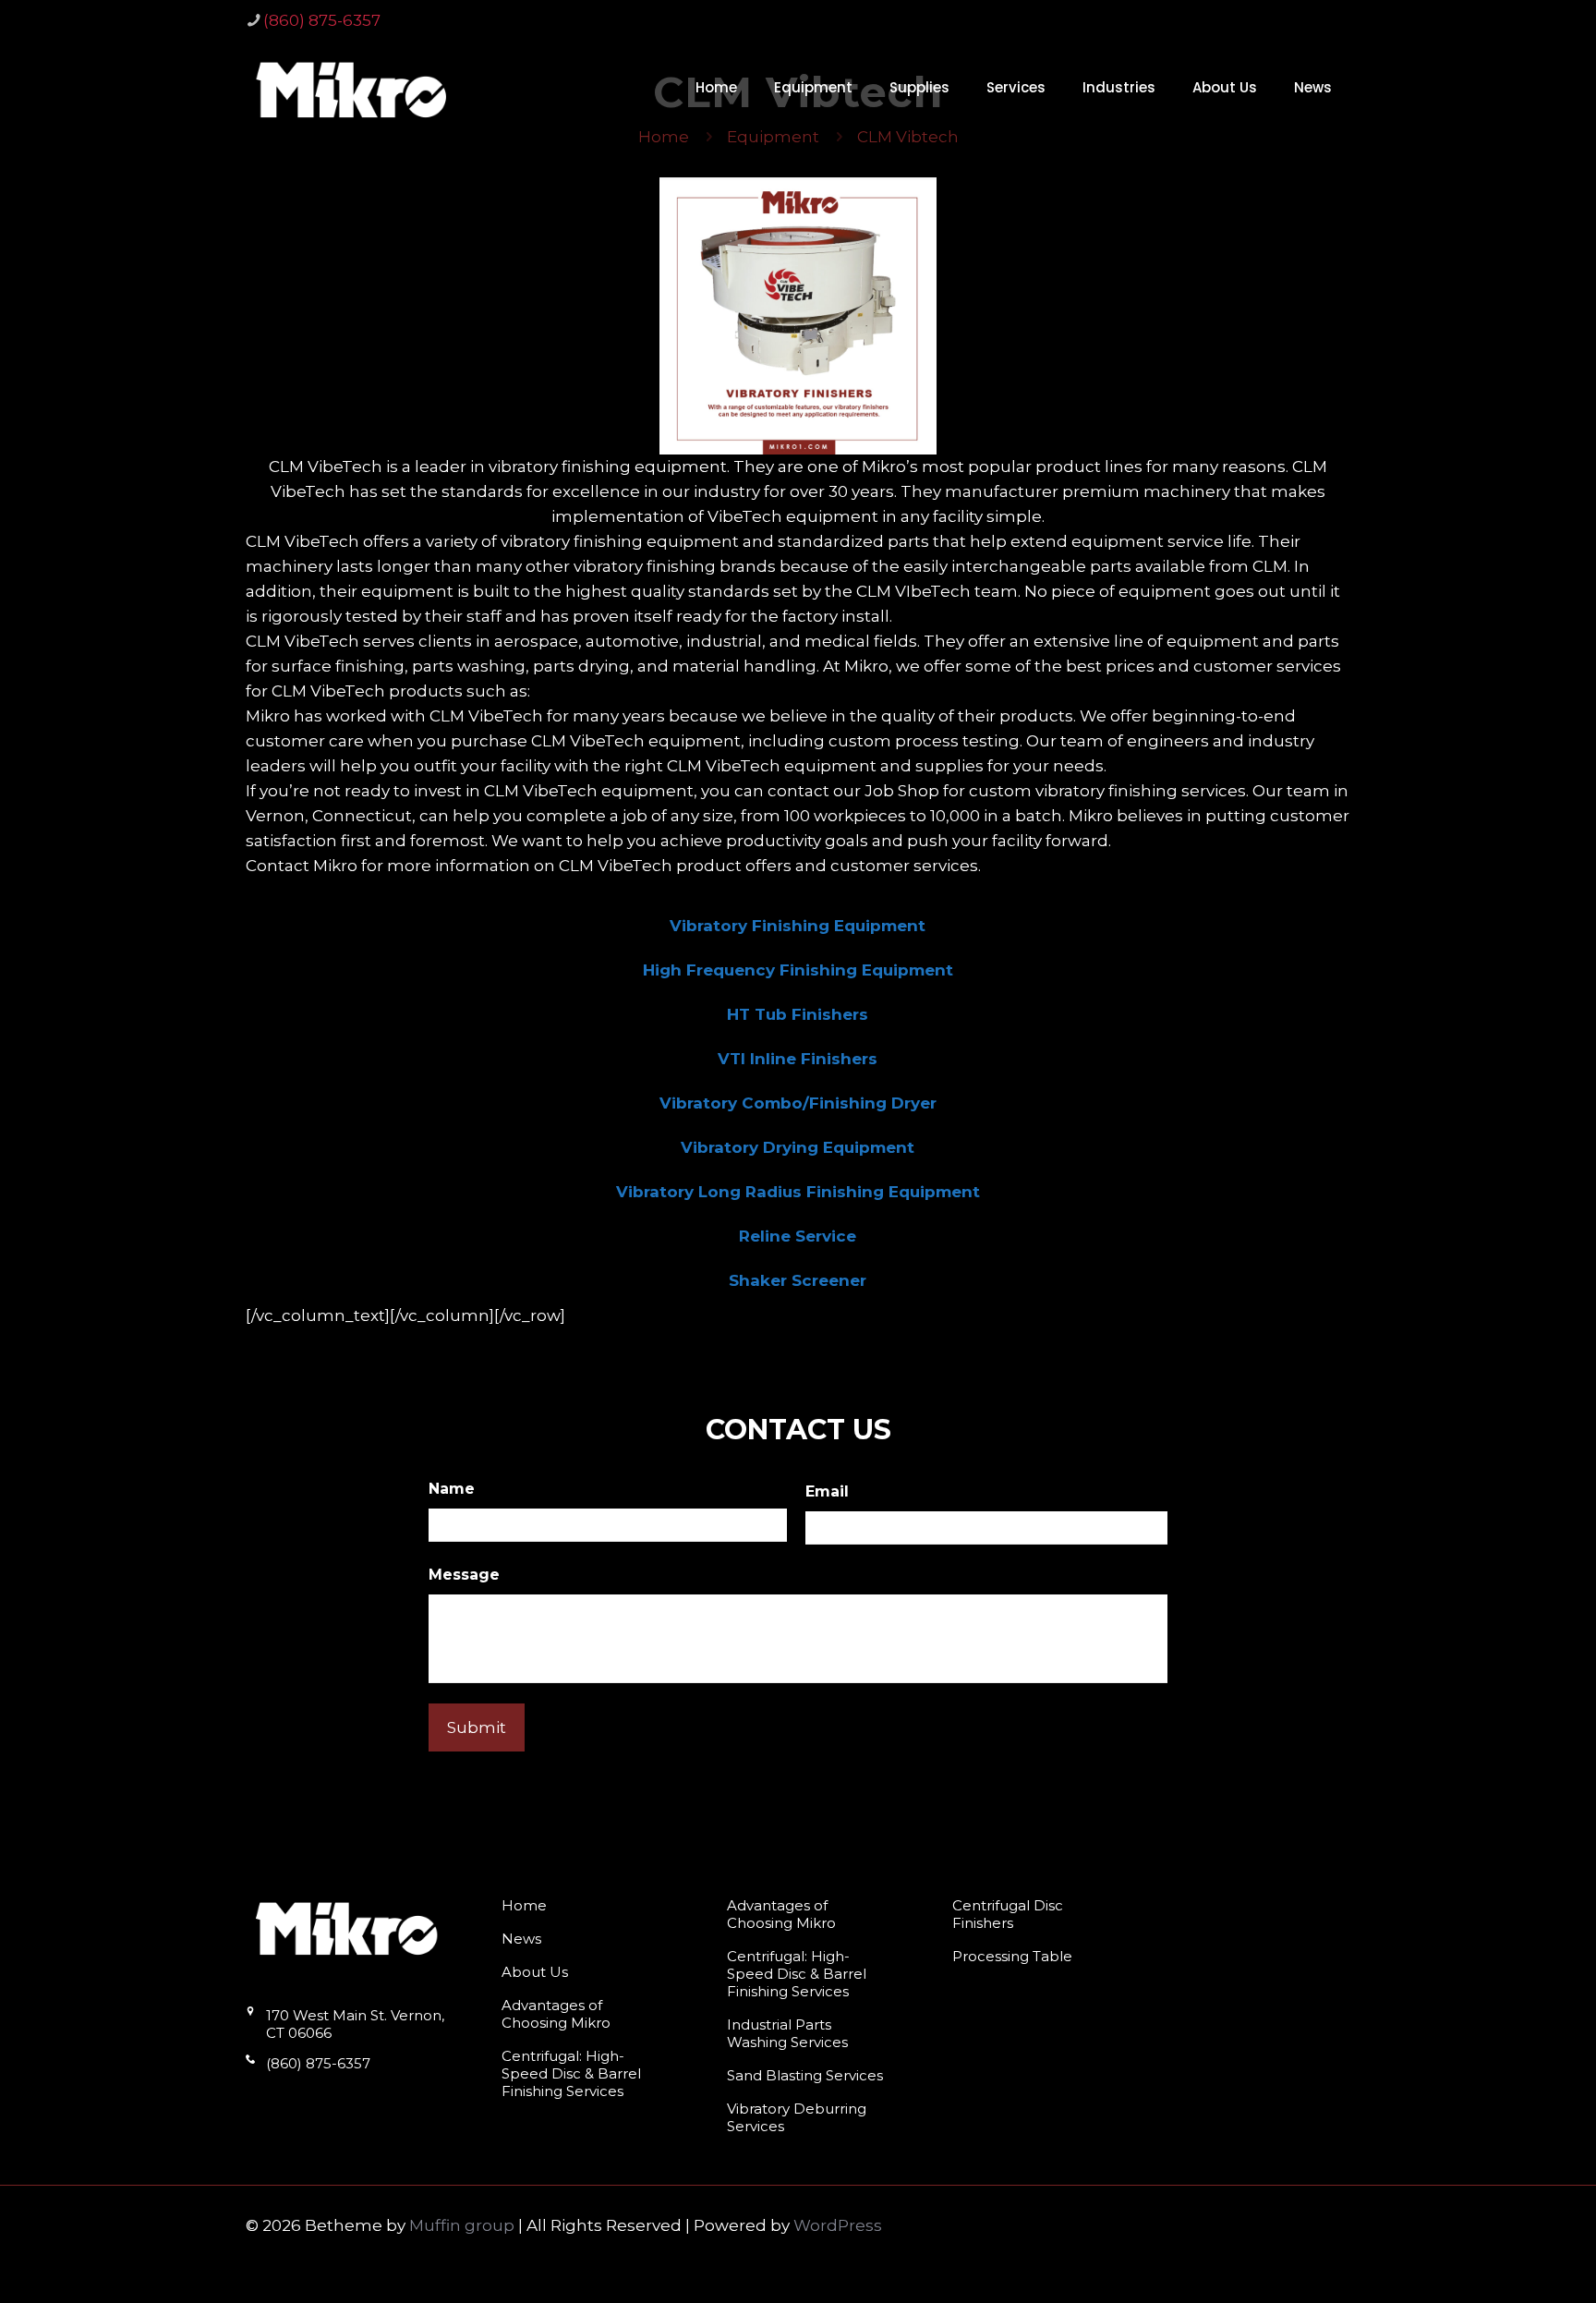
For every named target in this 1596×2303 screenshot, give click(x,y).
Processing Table (1012, 1956)
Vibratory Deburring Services (797, 2117)
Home (664, 137)
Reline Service (798, 1236)
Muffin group (462, 2225)
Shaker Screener (798, 1280)
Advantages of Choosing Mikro (556, 2014)
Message (464, 1575)
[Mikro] (352, 88)
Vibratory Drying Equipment (798, 1147)
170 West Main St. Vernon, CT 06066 (355, 2024)
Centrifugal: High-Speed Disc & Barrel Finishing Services (571, 2073)
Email (827, 1491)
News (521, 1939)
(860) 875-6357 (322, 20)
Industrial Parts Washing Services (787, 2033)
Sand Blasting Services (805, 2075)
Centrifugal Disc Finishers (1008, 1914)
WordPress (838, 2225)
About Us (535, 1972)
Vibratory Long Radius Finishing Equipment (798, 1192)
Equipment (773, 137)
